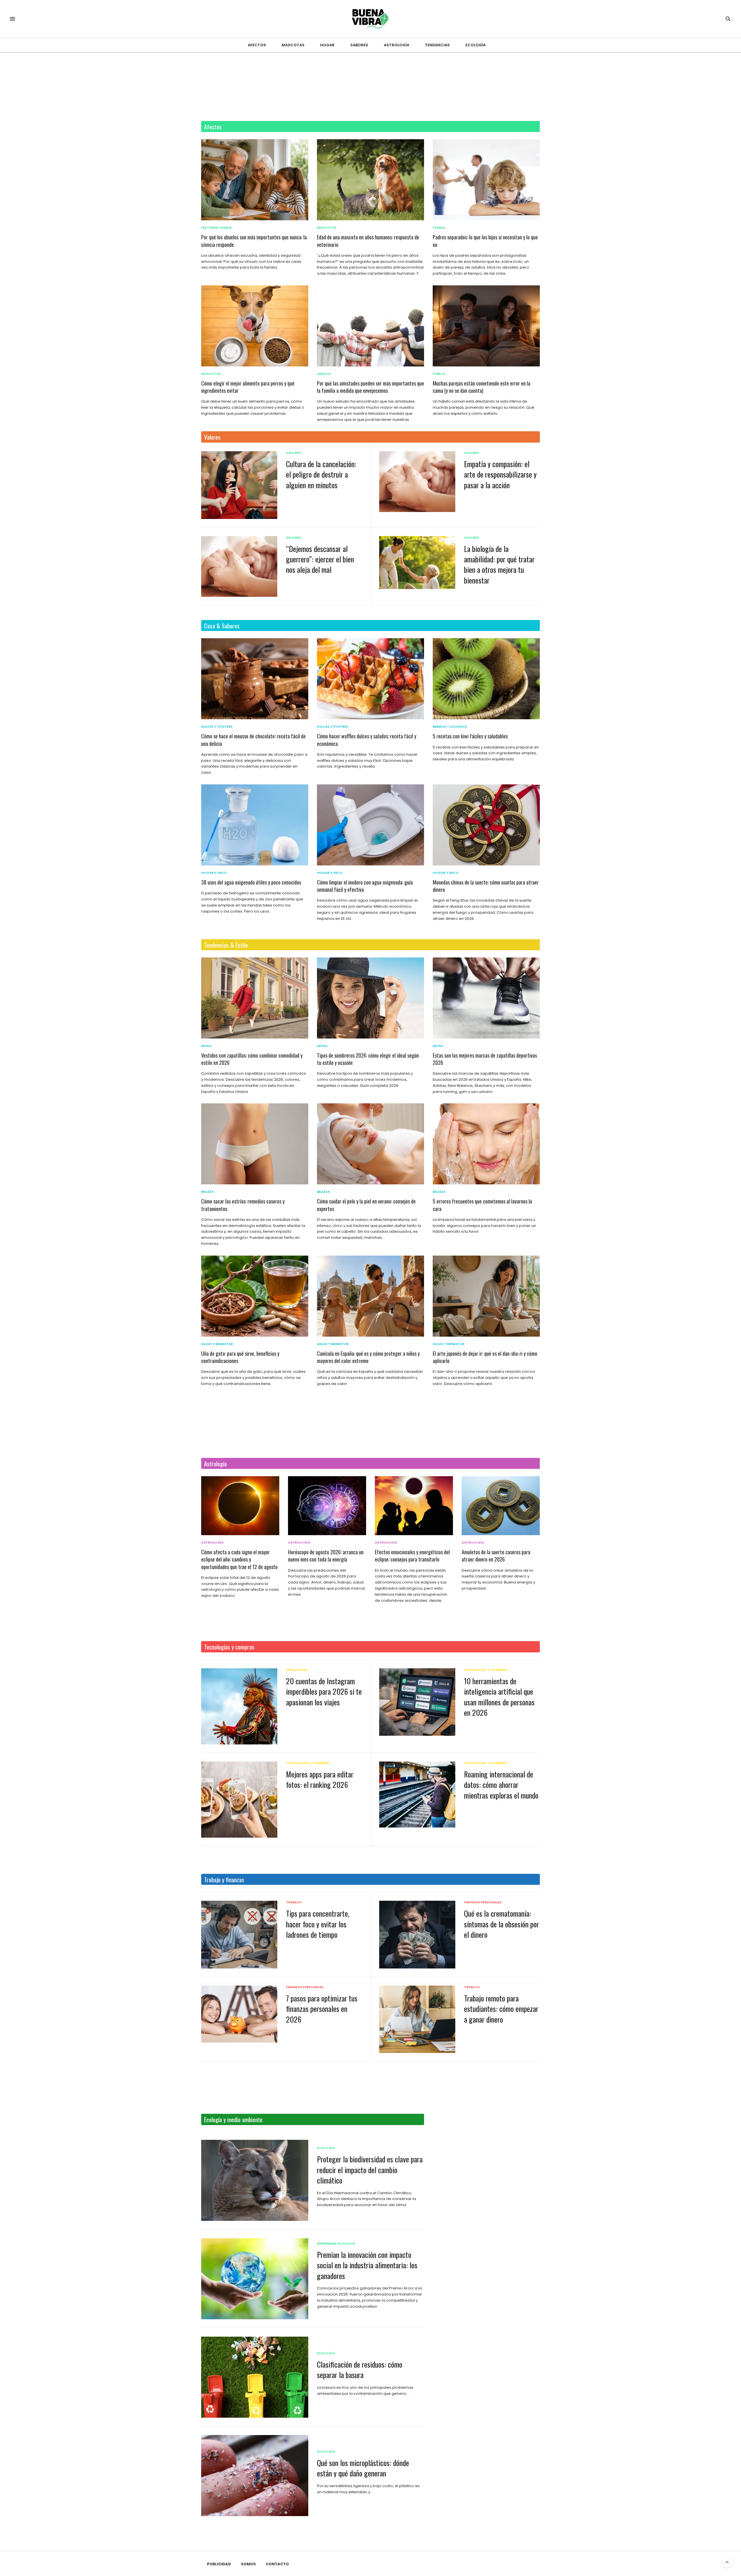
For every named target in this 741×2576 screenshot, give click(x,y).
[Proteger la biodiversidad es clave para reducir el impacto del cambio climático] (255, 2180)
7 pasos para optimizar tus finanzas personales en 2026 (322, 2009)
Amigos (324, 374)
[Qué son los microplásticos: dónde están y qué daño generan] (255, 2476)
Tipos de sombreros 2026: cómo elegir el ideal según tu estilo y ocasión (368, 1059)
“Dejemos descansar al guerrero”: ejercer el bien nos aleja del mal (320, 559)
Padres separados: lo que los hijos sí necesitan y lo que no (485, 241)
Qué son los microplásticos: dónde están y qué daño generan (363, 2468)
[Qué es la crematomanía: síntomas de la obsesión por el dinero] (417, 1934)
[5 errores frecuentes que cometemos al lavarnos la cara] (486, 1144)
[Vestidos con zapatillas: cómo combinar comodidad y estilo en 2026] (255, 998)
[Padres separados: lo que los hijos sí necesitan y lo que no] (486, 180)
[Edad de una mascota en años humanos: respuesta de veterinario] (370, 180)
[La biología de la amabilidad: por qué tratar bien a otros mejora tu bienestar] (417, 563)
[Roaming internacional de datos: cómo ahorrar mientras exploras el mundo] (417, 1795)
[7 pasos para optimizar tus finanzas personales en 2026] (239, 2014)
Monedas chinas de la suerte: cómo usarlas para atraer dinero (486, 886)
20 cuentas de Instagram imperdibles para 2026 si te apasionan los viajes (324, 1691)
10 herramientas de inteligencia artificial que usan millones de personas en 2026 (499, 1697)
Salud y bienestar (217, 1344)
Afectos (257, 45)
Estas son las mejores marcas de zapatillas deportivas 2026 (485, 1059)
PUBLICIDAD (219, 2564)
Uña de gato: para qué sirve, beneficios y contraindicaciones (240, 1357)
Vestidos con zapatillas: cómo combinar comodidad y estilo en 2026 (252, 1059)
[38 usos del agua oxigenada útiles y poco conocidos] (255, 825)
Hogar (327, 45)
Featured (209, 228)
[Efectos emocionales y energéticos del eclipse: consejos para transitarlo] (414, 1506)
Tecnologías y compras (229, 1647)
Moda (206, 1046)
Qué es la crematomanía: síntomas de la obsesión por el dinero (501, 1924)
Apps (290, 1670)
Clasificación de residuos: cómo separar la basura (360, 2369)
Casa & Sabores (222, 626)
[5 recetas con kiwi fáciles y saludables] (486, 679)
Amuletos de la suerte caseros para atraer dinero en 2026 (496, 1556)
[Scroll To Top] (727, 2562)
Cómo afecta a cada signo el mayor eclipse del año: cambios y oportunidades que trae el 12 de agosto (239, 1559)
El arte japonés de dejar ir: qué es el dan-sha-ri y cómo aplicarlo (485, 1357)
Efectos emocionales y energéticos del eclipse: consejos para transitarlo (412, 1556)
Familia (226, 228)
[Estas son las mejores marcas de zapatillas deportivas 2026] (486, 998)
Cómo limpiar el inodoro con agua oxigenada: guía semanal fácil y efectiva (365, 886)
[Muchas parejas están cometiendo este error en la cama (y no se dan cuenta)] (486, 326)
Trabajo (294, 1902)
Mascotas (293, 45)
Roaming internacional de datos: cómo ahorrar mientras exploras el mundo (501, 1785)
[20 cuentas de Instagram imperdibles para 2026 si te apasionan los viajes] (239, 1706)
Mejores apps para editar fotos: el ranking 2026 (320, 1779)
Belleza (208, 1192)
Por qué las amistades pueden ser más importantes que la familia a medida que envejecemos (370, 387)
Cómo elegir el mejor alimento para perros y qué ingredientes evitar (248, 387)
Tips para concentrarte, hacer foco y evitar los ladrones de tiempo (318, 1924)
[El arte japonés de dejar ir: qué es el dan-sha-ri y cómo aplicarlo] (486, 1296)
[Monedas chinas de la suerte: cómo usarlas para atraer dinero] (486, 825)
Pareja (439, 374)
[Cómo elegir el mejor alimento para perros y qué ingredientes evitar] (255, 326)
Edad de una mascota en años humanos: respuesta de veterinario (368, 241)
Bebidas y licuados (450, 727)
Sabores (359, 45)
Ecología (476, 45)
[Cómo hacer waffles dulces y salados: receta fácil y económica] (370, 679)
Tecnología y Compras (486, 1670)
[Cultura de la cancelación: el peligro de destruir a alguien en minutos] (239, 485)
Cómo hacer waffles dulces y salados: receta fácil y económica (367, 740)
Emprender (326, 2244)
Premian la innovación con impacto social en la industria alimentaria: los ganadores (367, 2265)
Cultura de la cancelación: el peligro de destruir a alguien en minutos (321, 474)
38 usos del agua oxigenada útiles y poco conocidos (251, 882)
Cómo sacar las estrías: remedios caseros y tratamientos (243, 1205)
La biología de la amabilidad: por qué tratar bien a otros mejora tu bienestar (499, 564)
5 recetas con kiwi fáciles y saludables (470, 736)
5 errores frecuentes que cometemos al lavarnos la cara (482, 1205)
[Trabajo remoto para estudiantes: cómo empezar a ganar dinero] (417, 2019)
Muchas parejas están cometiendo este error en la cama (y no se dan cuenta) (482, 387)
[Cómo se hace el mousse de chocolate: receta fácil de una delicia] (255, 679)
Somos (248, 2564)
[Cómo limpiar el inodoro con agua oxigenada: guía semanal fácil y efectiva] (370, 825)
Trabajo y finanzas (224, 1879)
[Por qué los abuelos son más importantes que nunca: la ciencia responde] (255, 180)
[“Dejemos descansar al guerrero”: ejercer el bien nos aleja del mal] (239, 566)
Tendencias (437, 45)
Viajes (302, 1670)
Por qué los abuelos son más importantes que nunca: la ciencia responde (254, 241)
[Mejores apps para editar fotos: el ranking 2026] (239, 1800)
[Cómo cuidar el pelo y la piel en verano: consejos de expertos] (370, 1144)
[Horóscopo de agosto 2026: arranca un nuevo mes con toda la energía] (327, 1506)
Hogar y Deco (214, 873)
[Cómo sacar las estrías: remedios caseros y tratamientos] (255, 1144)
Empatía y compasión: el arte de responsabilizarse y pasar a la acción (500, 474)
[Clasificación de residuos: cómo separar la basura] (255, 2377)
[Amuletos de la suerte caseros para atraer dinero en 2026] (501, 1506)
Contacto (277, 2564)
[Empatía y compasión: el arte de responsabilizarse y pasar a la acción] (417, 482)
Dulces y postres (217, 727)
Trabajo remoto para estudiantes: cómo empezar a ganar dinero (501, 2009)
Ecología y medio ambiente (233, 2119)
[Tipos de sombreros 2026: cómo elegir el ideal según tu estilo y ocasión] (370, 998)
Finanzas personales (483, 1902)
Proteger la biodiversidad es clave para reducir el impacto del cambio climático (370, 2170)
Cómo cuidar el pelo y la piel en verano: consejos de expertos (366, 1205)
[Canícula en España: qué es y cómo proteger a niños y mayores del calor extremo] (370, 1296)
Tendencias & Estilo (226, 945)
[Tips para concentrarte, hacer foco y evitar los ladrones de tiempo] (239, 1935)
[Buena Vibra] (371, 19)
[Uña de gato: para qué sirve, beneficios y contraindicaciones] (255, 1296)
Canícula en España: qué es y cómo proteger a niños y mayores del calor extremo (368, 1357)
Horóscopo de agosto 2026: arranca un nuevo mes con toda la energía (326, 1556)
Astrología (397, 45)
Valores (212, 437)
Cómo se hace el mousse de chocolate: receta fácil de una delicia (253, 740)
